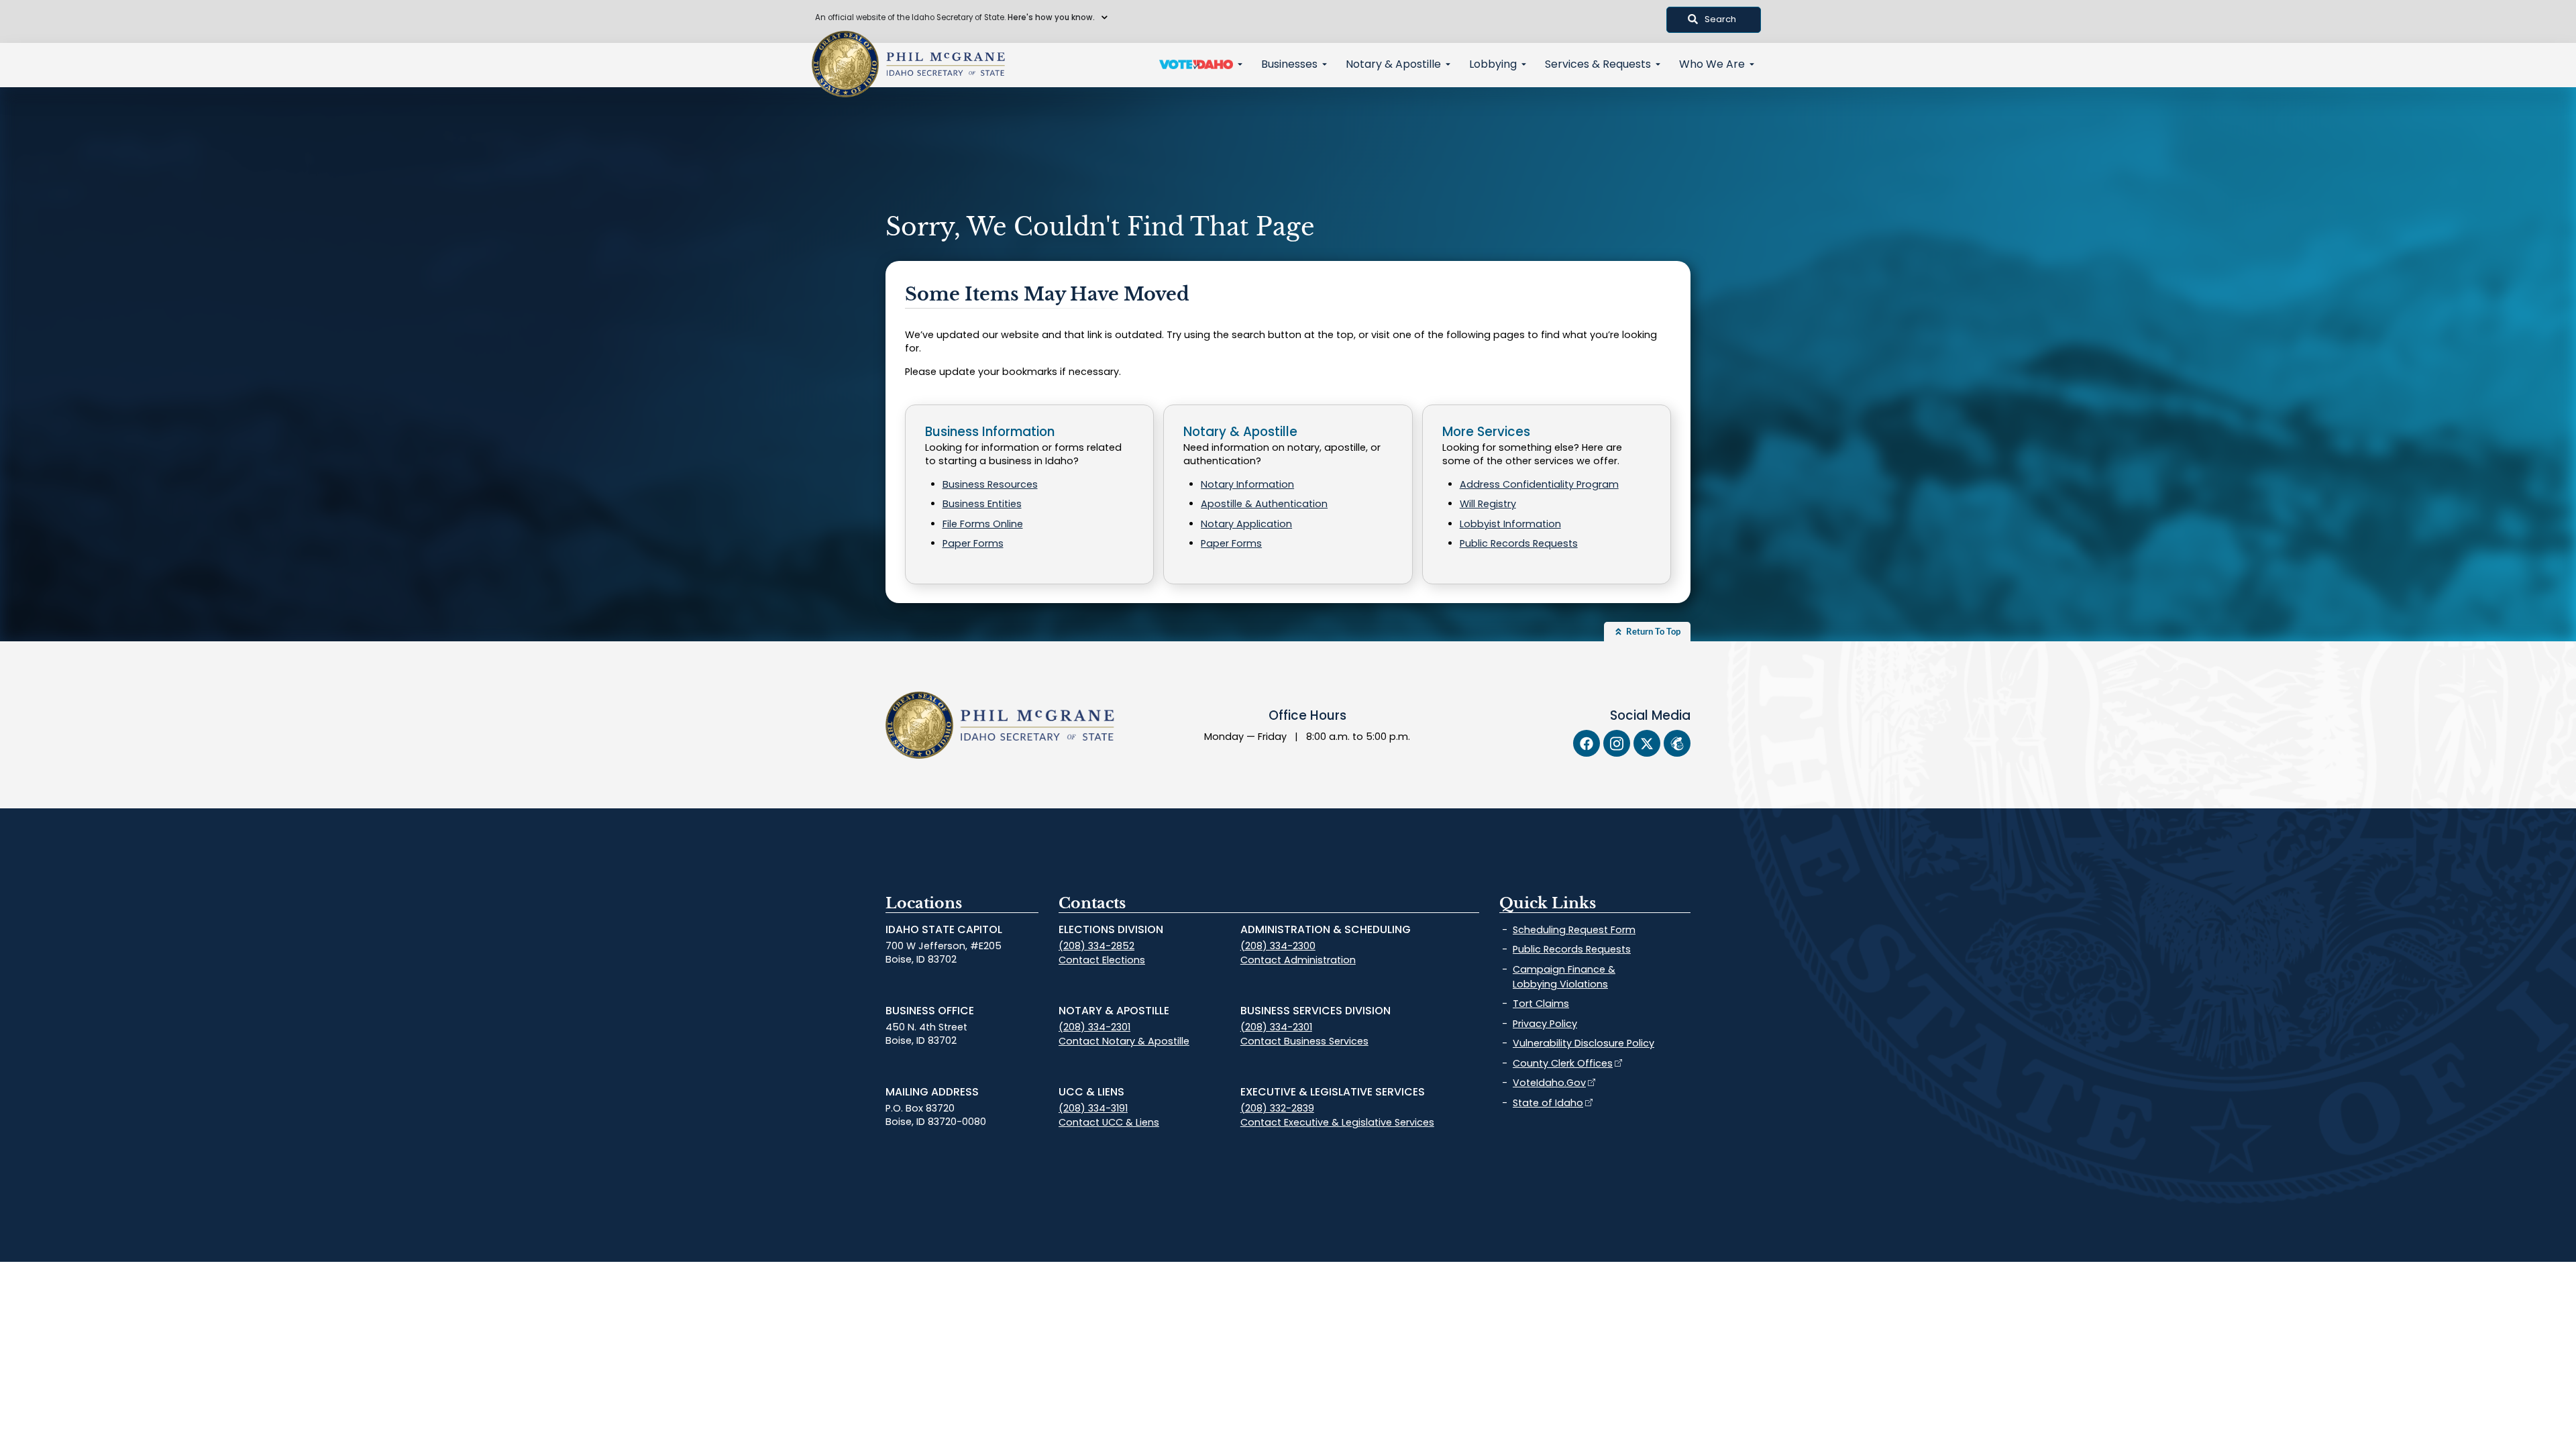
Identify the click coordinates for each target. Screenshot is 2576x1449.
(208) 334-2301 (1094, 1027)
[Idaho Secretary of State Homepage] (845, 64)
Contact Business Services (1304, 1041)
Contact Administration (1298, 960)
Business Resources (990, 484)
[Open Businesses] (1325, 64)
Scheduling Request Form (1574, 930)
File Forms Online (983, 524)
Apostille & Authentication (1264, 504)
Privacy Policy (1545, 1024)
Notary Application (1246, 524)
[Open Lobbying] (1524, 64)
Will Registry (1488, 504)
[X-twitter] (1647, 743)
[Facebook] (1587, 743)
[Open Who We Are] (1752, 64)
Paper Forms (973, 543)
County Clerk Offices (1563, 1063)
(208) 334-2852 (1096, 946)
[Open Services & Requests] (1658, 64)
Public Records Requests (1519, 543)
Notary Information (1247, 484)
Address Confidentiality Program (1539, 484)
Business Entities (982, 504)
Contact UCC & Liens (1109, 1122)
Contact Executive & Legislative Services (1337, 1122)
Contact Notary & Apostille (1124, 1041)
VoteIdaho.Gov (1549, 1083)
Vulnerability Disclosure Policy (1584, 1043)
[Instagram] (1617, 743)
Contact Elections (1102, 960)
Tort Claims (1541, 1004)
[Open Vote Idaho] (1240, 64)
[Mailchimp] (1677, 743)
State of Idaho (1548, 1103)
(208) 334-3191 (1093, 1108)
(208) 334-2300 (1278, 946)
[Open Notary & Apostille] (1448, 64)
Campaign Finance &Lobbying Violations (1564, 977)
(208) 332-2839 (1277, 1108)
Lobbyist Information (1510, 524)
